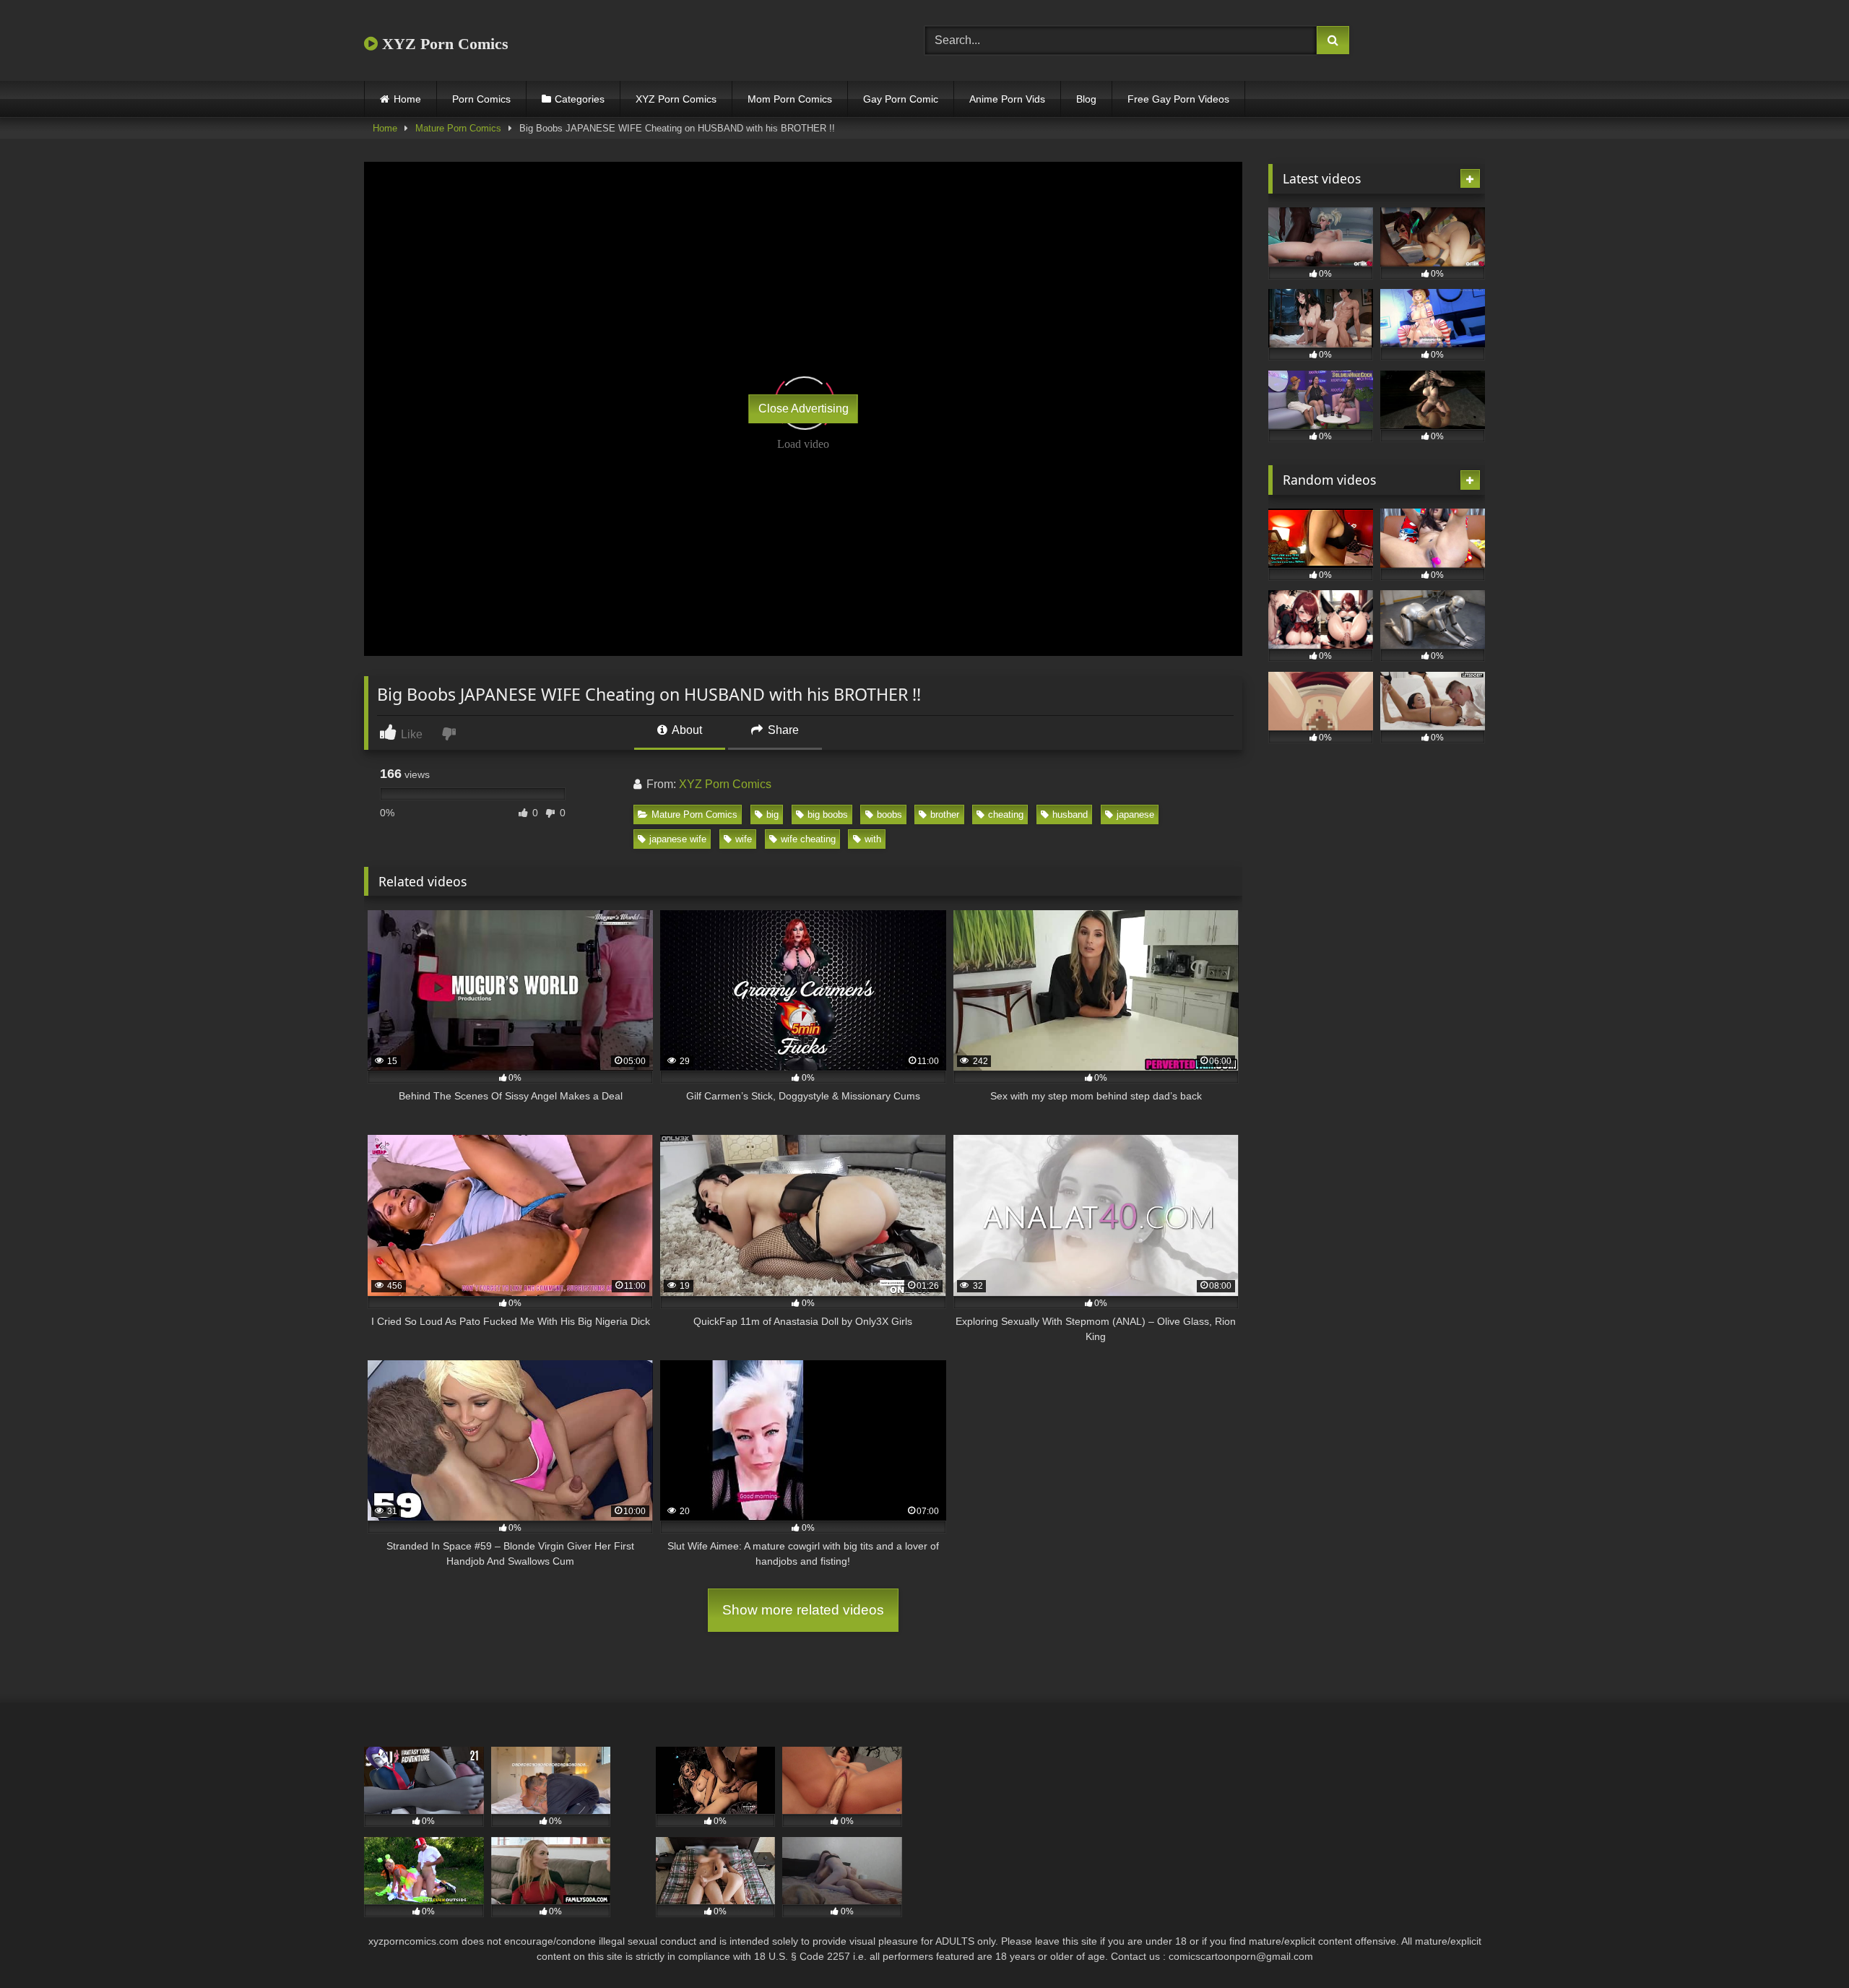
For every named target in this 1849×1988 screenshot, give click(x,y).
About (686, 730)
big (772, 814)
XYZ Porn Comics (443, 44)
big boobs (828, 814)
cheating (1006, 814)
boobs (889, 814)
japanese (1135, 814)
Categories (580, 99)
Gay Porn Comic (901, 99)
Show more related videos (803, 1610)
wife (744, 839)
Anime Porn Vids (1007, 99)
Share (782, 730)
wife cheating (808, 839)
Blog (1086, 99)
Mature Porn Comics (458, 128)
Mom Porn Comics (790, 99)
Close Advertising (804, 409)
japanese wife (678, 839)
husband (1070, 814)
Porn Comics (481, 99)
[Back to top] (1804, 1945)
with (873, 839)
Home (407, 99)
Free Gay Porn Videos (1178, 99)
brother (945, 814)
